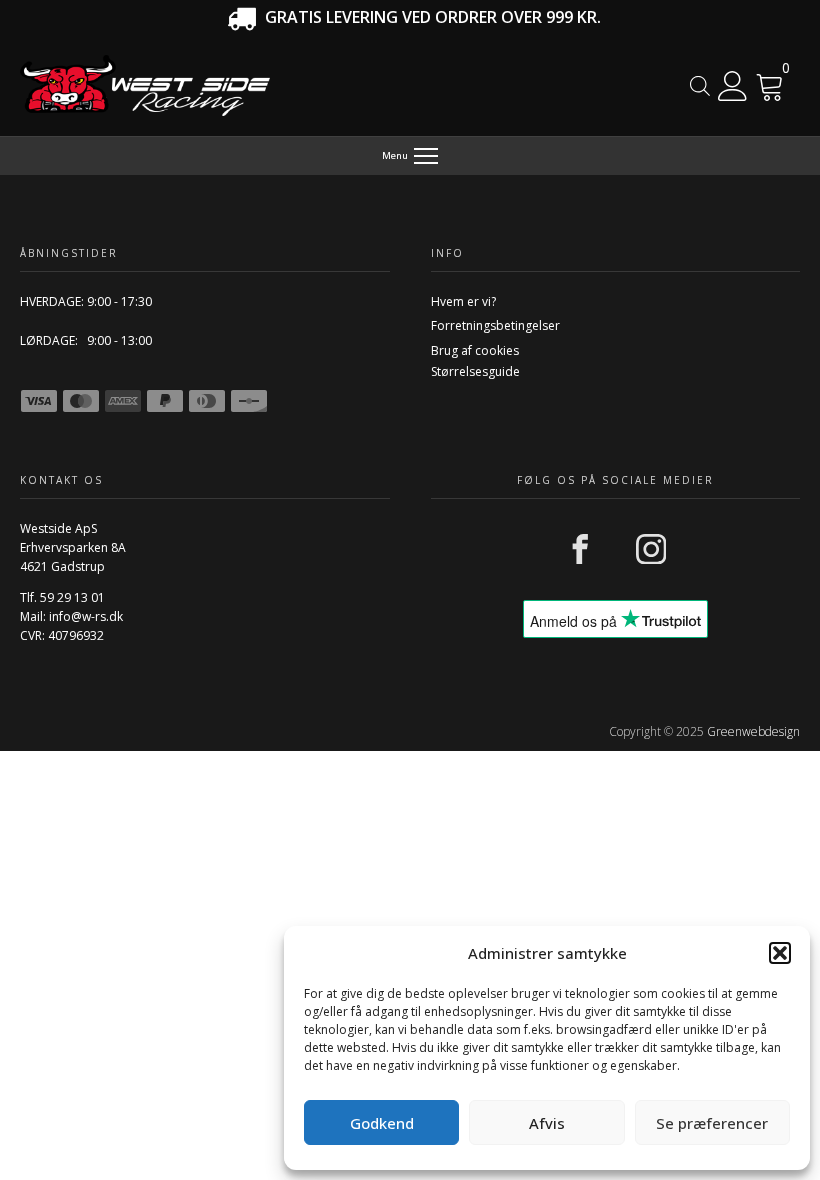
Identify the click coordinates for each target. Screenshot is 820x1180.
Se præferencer (712, 1123)
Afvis (547, 1123)
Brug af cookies (475, 350)
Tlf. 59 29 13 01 (62, 597)
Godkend (382, 1123)
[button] (780, 953)
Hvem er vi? (463, 301)
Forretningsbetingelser (495, 325)
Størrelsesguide (475, 371)
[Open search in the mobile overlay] (700, 85)
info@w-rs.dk (86, 616)
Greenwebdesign (753, 731)
